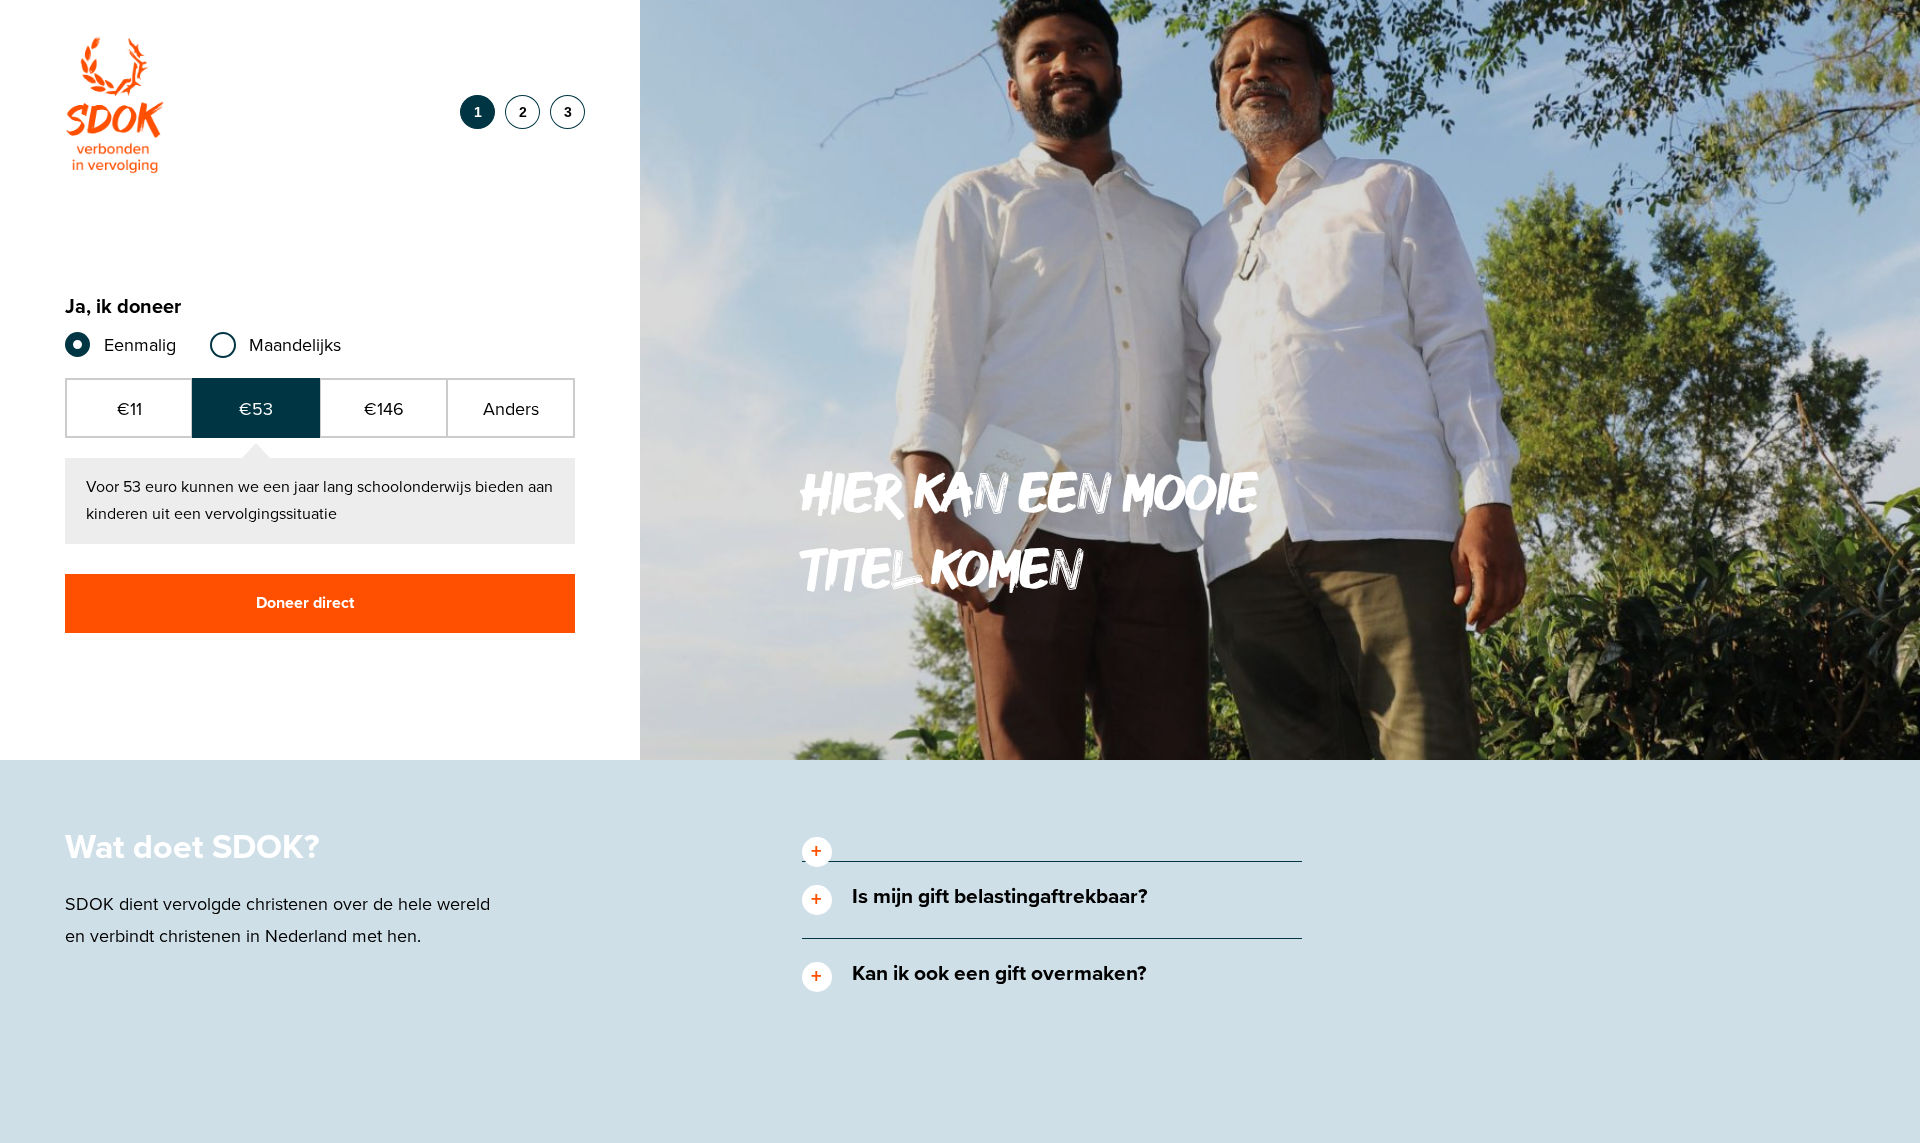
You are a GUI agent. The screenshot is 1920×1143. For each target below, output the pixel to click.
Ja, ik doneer (123, 307)
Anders (511, 409)
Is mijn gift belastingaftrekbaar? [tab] (1000, 896)
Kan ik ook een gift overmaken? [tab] (999, 973)
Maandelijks (295, 345)
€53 (256, 409)
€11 (129, 409)
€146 (384, 409)
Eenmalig (140, 345)
